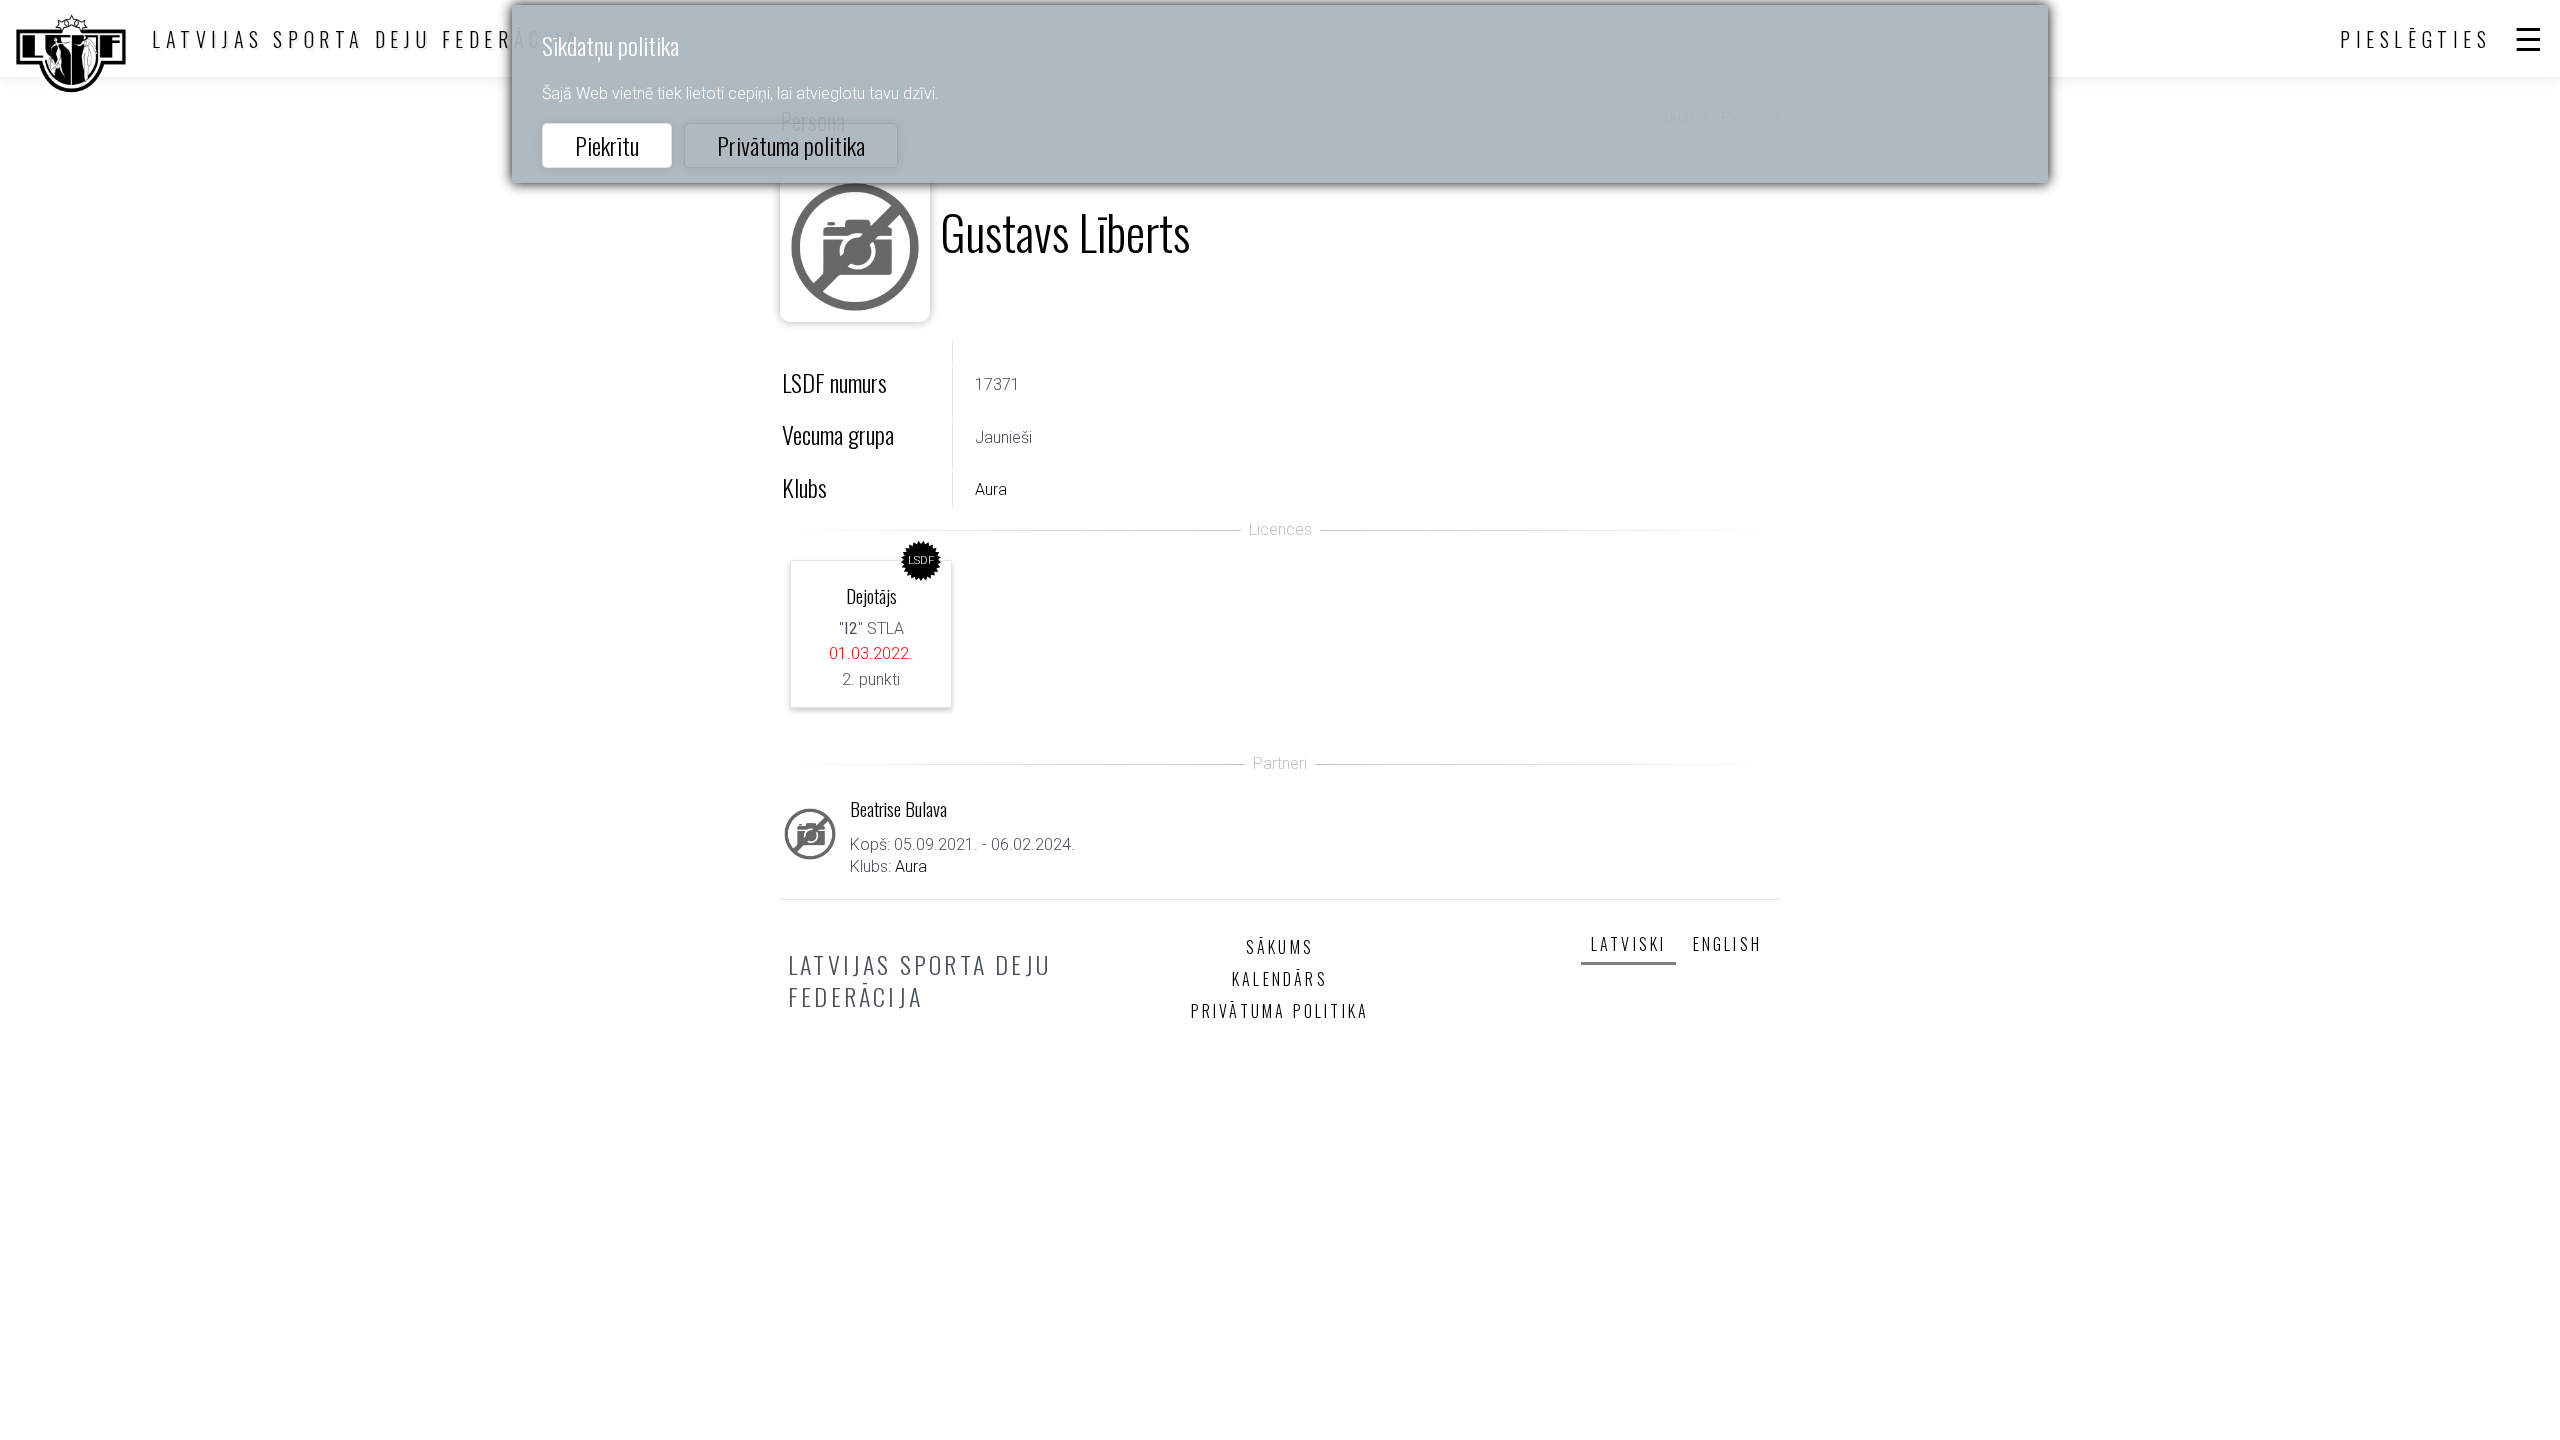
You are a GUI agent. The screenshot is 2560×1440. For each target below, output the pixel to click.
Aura (991, 489)
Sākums (1280, 947)
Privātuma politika (791, 145)
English (1727, 944)
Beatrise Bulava (898, 808)
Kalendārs (1280, 979)
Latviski (1629, 944)
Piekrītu (607, 145)
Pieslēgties (2416, 39)
